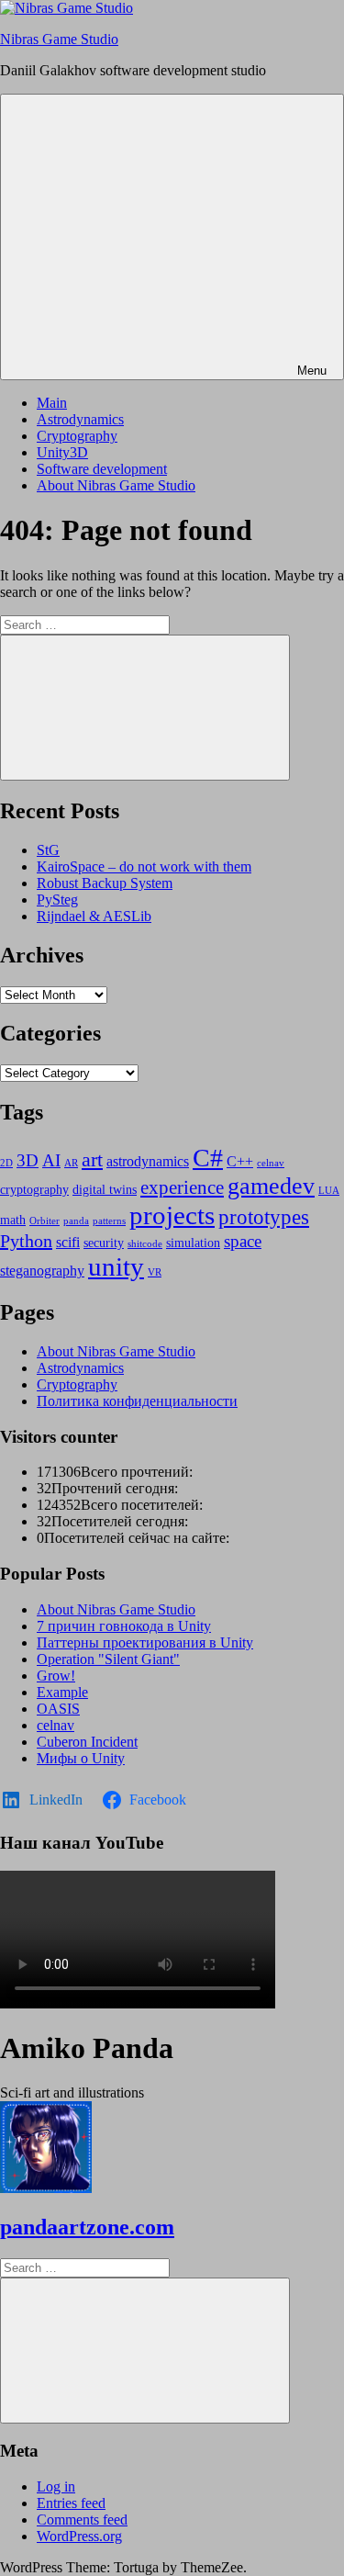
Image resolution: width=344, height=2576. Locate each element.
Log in (56, 2486)
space (243, 1241)
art (92, 1160)
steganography (42, 1271)
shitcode (145, 1244)
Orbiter (44, 1221)
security (104, 1243)
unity (116, 1266)
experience (182, 1187)
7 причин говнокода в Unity (124, 1626)
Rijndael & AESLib (94, 916)
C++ (240, 1161)
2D (6, 1163)
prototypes (264, 1217)
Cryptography (77, 436)
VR (155, 1272)
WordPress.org (79, 2536)
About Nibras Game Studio (116, 485)
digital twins (105, 1190)
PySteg (57, 900)
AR (71, 1163)
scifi (68, 1242)
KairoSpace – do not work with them (144, 866)
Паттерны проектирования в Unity (145, 1642)
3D (28, 1160)
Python (26, 1241)
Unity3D (62, 452)
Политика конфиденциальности (137, 1401)
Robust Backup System (105, 883)
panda (76, 1221)
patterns (109, 1221)
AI (51, 1160)
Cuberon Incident (87, 1742)
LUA (329, 1191)
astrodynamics (148, 1161)
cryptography (34, 1190)
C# (208, 1158)
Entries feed (71, 2503)
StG (48, 850)
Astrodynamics (80, 419)
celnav (271, 1163)
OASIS (58, 1709)
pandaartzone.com (87, 2227)
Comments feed (82, 2520)
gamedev (271, 1186)
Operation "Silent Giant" (108, 1659)
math (13, 1220)
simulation (193, 1243)
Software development (102, 469)
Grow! (56, 1676)
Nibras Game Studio (59, 39)
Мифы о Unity (81, 1758)
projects (172, 1215)
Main (52, 403)
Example (62, 1692)
